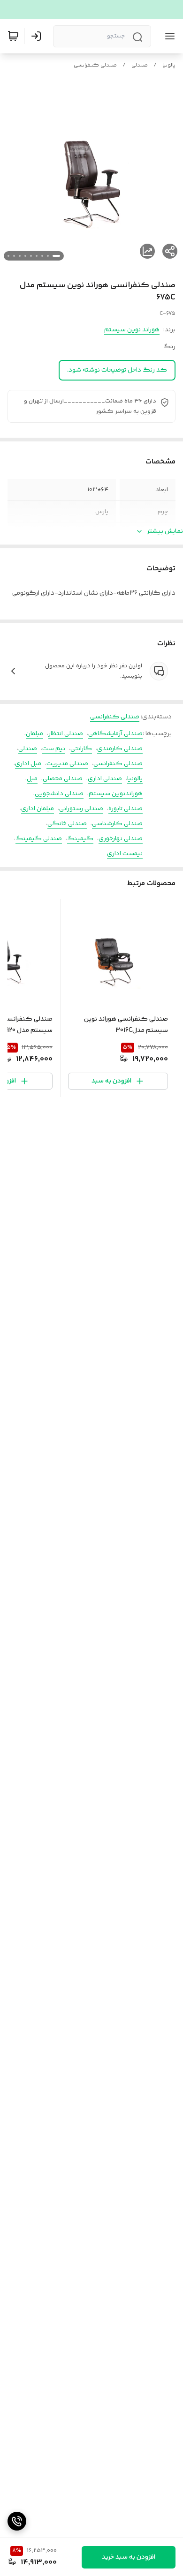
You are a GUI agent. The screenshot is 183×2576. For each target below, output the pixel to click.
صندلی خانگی (67, 824)
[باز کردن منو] (168, 36)
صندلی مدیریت (67, 764)
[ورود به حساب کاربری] (38, 36)
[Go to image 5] (31, 256)
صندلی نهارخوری (121, 839)
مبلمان (34, 734)
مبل (32, 779)
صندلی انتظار (66, 734)
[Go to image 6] (25, 256)
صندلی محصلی (63, 779)
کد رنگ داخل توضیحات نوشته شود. (117, 370)
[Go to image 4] (37, 256)
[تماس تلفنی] (17, 2521)
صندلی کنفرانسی (95, 65)
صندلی (140, 65)
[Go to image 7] (20, 256)
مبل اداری (28, 764)
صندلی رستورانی (81, 809)
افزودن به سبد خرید (129, 2557)
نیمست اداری (125, 854)
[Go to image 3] (42, 256)
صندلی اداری (105, 779)
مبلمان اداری (38, 809)
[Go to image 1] (56, 256)
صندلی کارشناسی (117, 824)
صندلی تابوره (126, 809)
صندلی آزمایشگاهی (115, 734)
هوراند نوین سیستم (132, 330)
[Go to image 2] (48, 256)
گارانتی (81, 749)
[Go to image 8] (14, 256)
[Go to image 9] (8, 256)
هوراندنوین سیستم (116, 794)
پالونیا (169, 65)
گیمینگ (80, 839)
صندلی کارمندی (120, 749)
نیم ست (54, 749)
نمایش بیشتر (165, 531)
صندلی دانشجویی (59, 794)
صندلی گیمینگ (39, 839)
